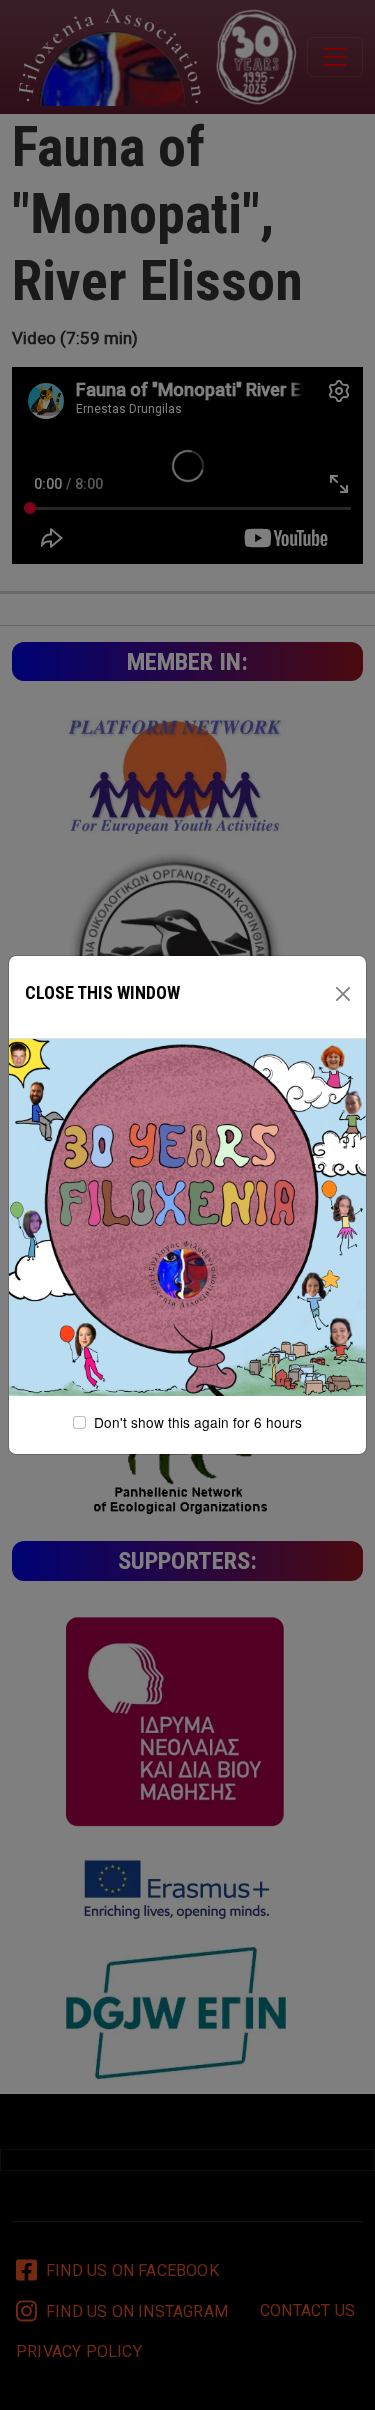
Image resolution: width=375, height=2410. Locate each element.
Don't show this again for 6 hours (198, 1422)
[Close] (343, 994)
